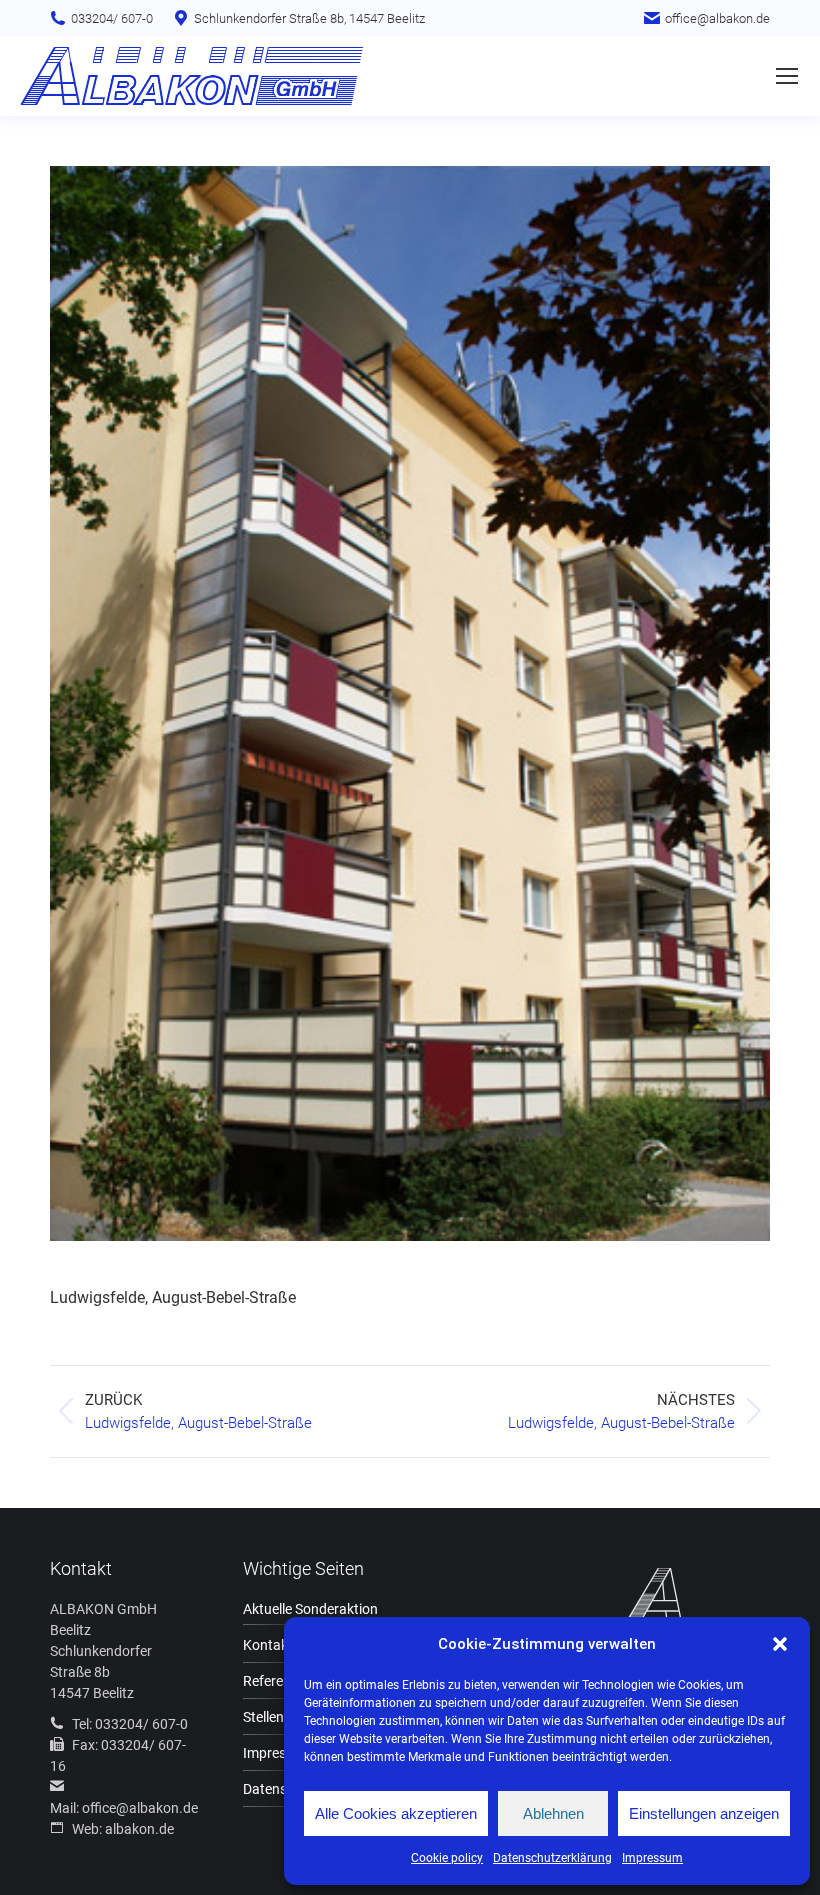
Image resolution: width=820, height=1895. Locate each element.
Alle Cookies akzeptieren (396, 1813)
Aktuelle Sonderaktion (310, 1609)
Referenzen (278, 1681)
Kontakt (268, 1645)
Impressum (652, 1858)
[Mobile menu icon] (787, 76)
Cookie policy (447, 1858)
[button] (780, 1644)
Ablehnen (553, 1813)
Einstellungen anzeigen (704, 1813)
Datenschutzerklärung (552, 1858)
